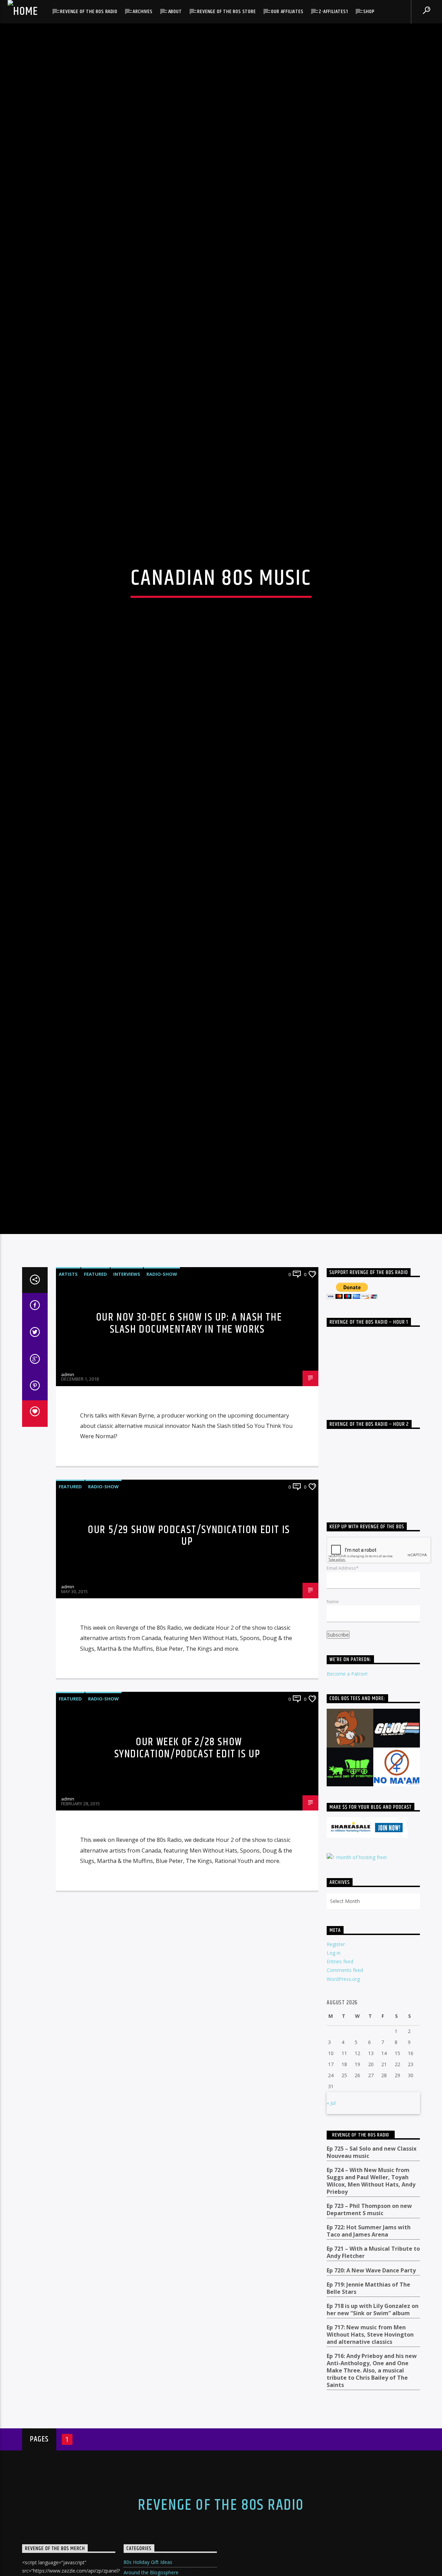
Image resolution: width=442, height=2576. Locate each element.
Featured (95, 1452)
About (175, 12)
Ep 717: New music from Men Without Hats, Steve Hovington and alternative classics (370, 2513)
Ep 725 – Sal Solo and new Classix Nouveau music (372, 2331)
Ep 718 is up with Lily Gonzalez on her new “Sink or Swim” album (373, 2488)
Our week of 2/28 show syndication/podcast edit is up (187, 1926)
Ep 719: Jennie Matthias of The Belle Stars (368, 2467)
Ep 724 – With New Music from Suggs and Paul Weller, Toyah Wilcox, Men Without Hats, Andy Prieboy (371, 2359)
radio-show (162, 1452)
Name (333, 1780)
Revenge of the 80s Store (226, 12)
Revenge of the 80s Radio (89, 12)
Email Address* (343, 1746)
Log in (334, 2131)
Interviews (127, 1452)
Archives (142, 12)
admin (68, 1553)
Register (336, 2123)
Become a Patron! (347, 1852)
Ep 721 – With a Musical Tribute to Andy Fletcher (373, 2431)
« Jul (331, 2281)
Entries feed (340, 2140)
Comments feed (345, 2148)
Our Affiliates (287, 12)
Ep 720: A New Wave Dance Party (371, 2449)
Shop (369, 12)
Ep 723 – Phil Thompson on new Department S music (369, 2388)
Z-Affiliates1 (333, 12)
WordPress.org (343, 2157)
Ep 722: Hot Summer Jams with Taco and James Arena (369, 2409)
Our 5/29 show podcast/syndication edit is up (189, 1714)
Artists (68, 1452)
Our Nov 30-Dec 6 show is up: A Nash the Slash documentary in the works (189, 1502)
